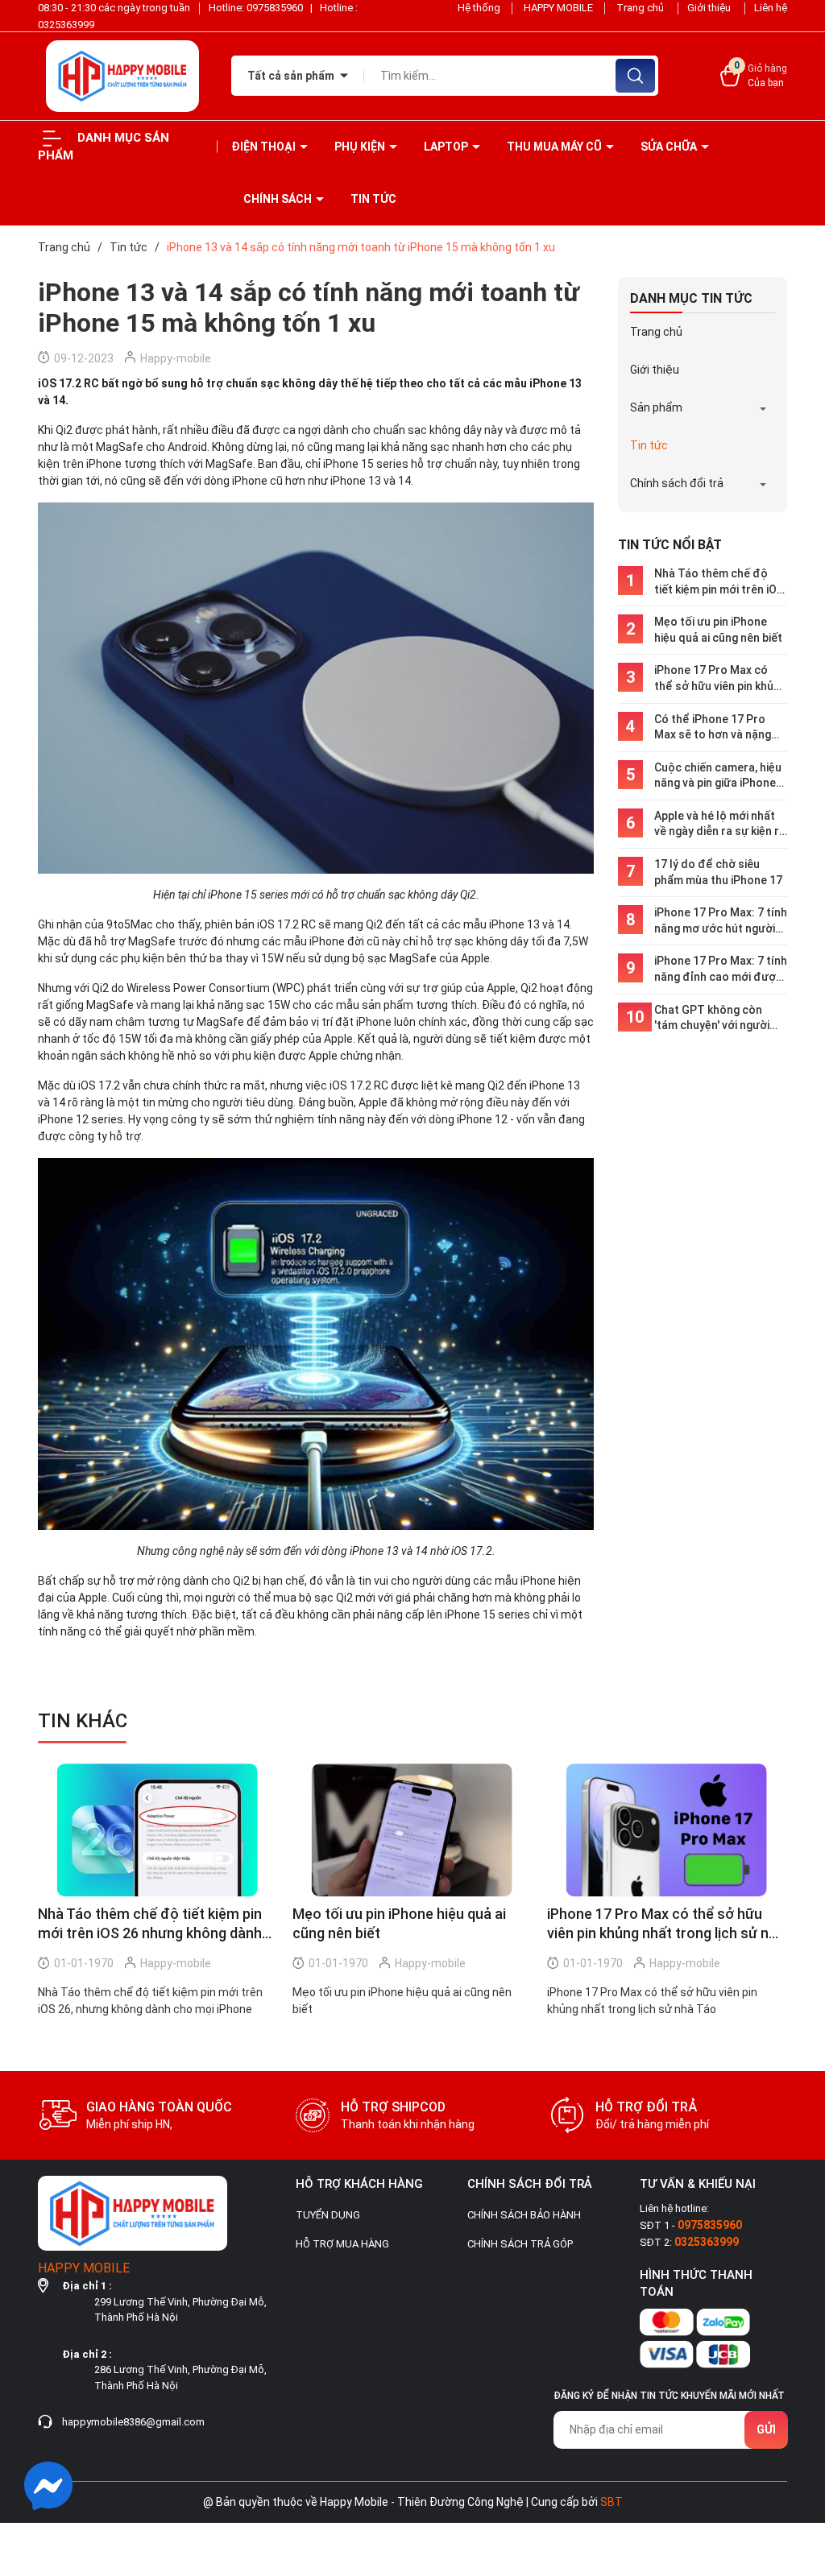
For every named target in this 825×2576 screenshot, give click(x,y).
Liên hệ (771, 8)
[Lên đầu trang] (799, 2474)
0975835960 (276, 8)
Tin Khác (83, 1721)
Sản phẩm (656, 407)
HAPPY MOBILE (558, 8)
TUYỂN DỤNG (328, 2215)
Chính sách (279, 199)
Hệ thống (479, 8)
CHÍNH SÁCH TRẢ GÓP (520, 2244)
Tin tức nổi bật (670, 545)
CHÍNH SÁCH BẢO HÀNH (524, 2215)
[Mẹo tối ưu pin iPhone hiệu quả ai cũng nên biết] (412, 1830)
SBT (611, 2502)
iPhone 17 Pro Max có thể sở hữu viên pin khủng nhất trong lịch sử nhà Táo (720, 679)
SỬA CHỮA (670, 147)
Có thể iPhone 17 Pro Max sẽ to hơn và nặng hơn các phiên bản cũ (713, 728)
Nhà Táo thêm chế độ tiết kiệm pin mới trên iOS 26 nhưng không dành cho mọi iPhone (719, 582)
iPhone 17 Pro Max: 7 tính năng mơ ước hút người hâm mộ (721, 921)
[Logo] (122, 76)
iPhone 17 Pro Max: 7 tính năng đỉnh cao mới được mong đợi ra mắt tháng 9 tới (721, 970)
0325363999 (66, 25)
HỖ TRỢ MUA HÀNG (342, 2244)
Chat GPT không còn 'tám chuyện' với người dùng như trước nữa (712, 1019)
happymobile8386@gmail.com (133, 2422)
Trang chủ (641, 8)
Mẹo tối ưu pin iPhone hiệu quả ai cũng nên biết (718, 630)
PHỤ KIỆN (361, 147)
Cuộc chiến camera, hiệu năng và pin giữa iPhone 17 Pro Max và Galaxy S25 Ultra (718, 776)
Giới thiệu (710, 8)
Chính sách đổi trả (677, 483)
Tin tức (373, 199)
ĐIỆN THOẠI (265, 147)
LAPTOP (447, 147)
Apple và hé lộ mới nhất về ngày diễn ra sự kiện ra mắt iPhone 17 (720, 825)
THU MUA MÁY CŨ (556, 147)
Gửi (766, 2429)
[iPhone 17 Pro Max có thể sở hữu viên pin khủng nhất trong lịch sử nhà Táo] (666, 1830)
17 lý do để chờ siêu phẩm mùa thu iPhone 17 (718, 872)
